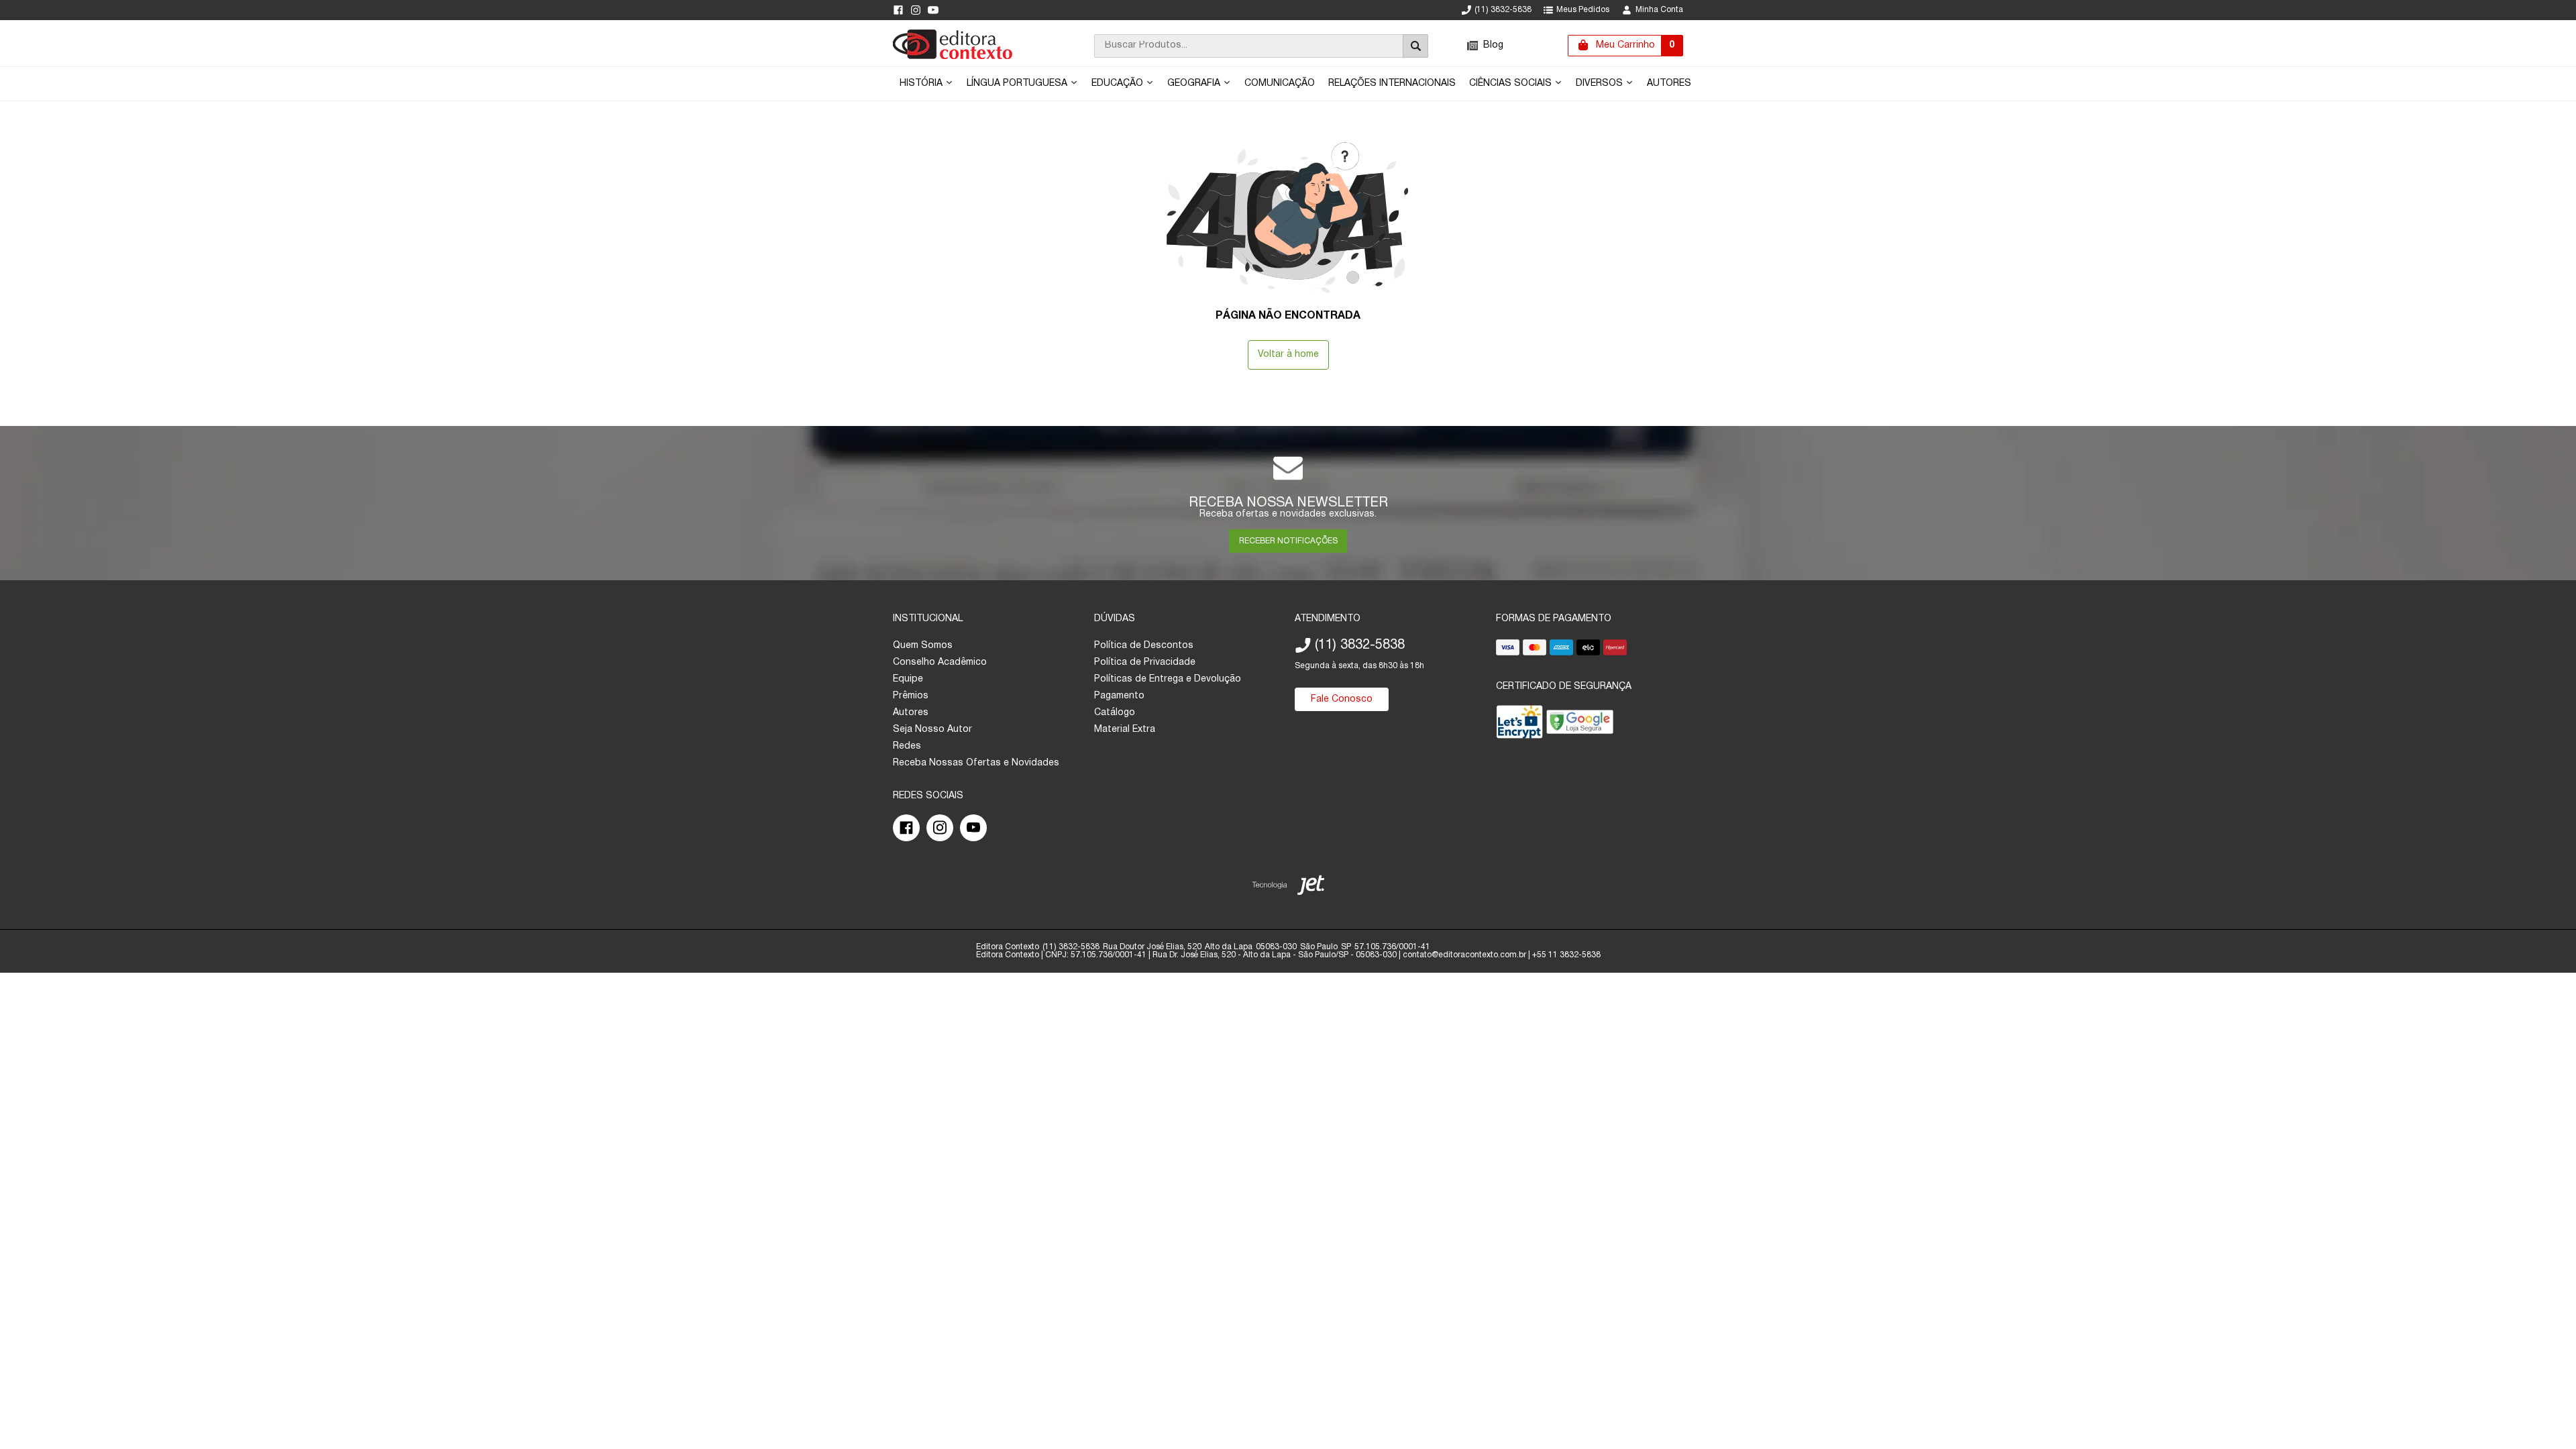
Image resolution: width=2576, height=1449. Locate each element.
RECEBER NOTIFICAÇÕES (1288, 541)
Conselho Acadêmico (940, 662)
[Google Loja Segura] (1580, 725)
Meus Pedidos (1583, 10)
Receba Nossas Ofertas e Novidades (976, 763)
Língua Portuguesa (1018, 84)
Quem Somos (923, 646)
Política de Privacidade (1145, 662)
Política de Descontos (1144, 646)
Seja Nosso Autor (932, 730)
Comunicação (1280, 84)
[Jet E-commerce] (1288, 888)
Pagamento (1119, 696)
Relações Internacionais (1392, 84)
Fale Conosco (1342, 699)
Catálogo (1115, 713)
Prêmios (911, 696)
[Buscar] (1415, 46)
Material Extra (1125, 730)
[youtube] (933, 10)
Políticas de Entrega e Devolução (1168, 679)
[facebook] (898, 10)
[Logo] (953, 57)
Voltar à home (1288, 355)
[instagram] (916, 10)
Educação (1119, 84)
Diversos (1601, 84)
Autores (1669, 84)
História (922, 84)
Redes (907, 746)
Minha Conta (1659, 10)
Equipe (908, 679)
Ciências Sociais (1512, 84)
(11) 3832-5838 (1503, 10)
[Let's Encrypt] (1519, 725)
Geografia (1195, 84)
